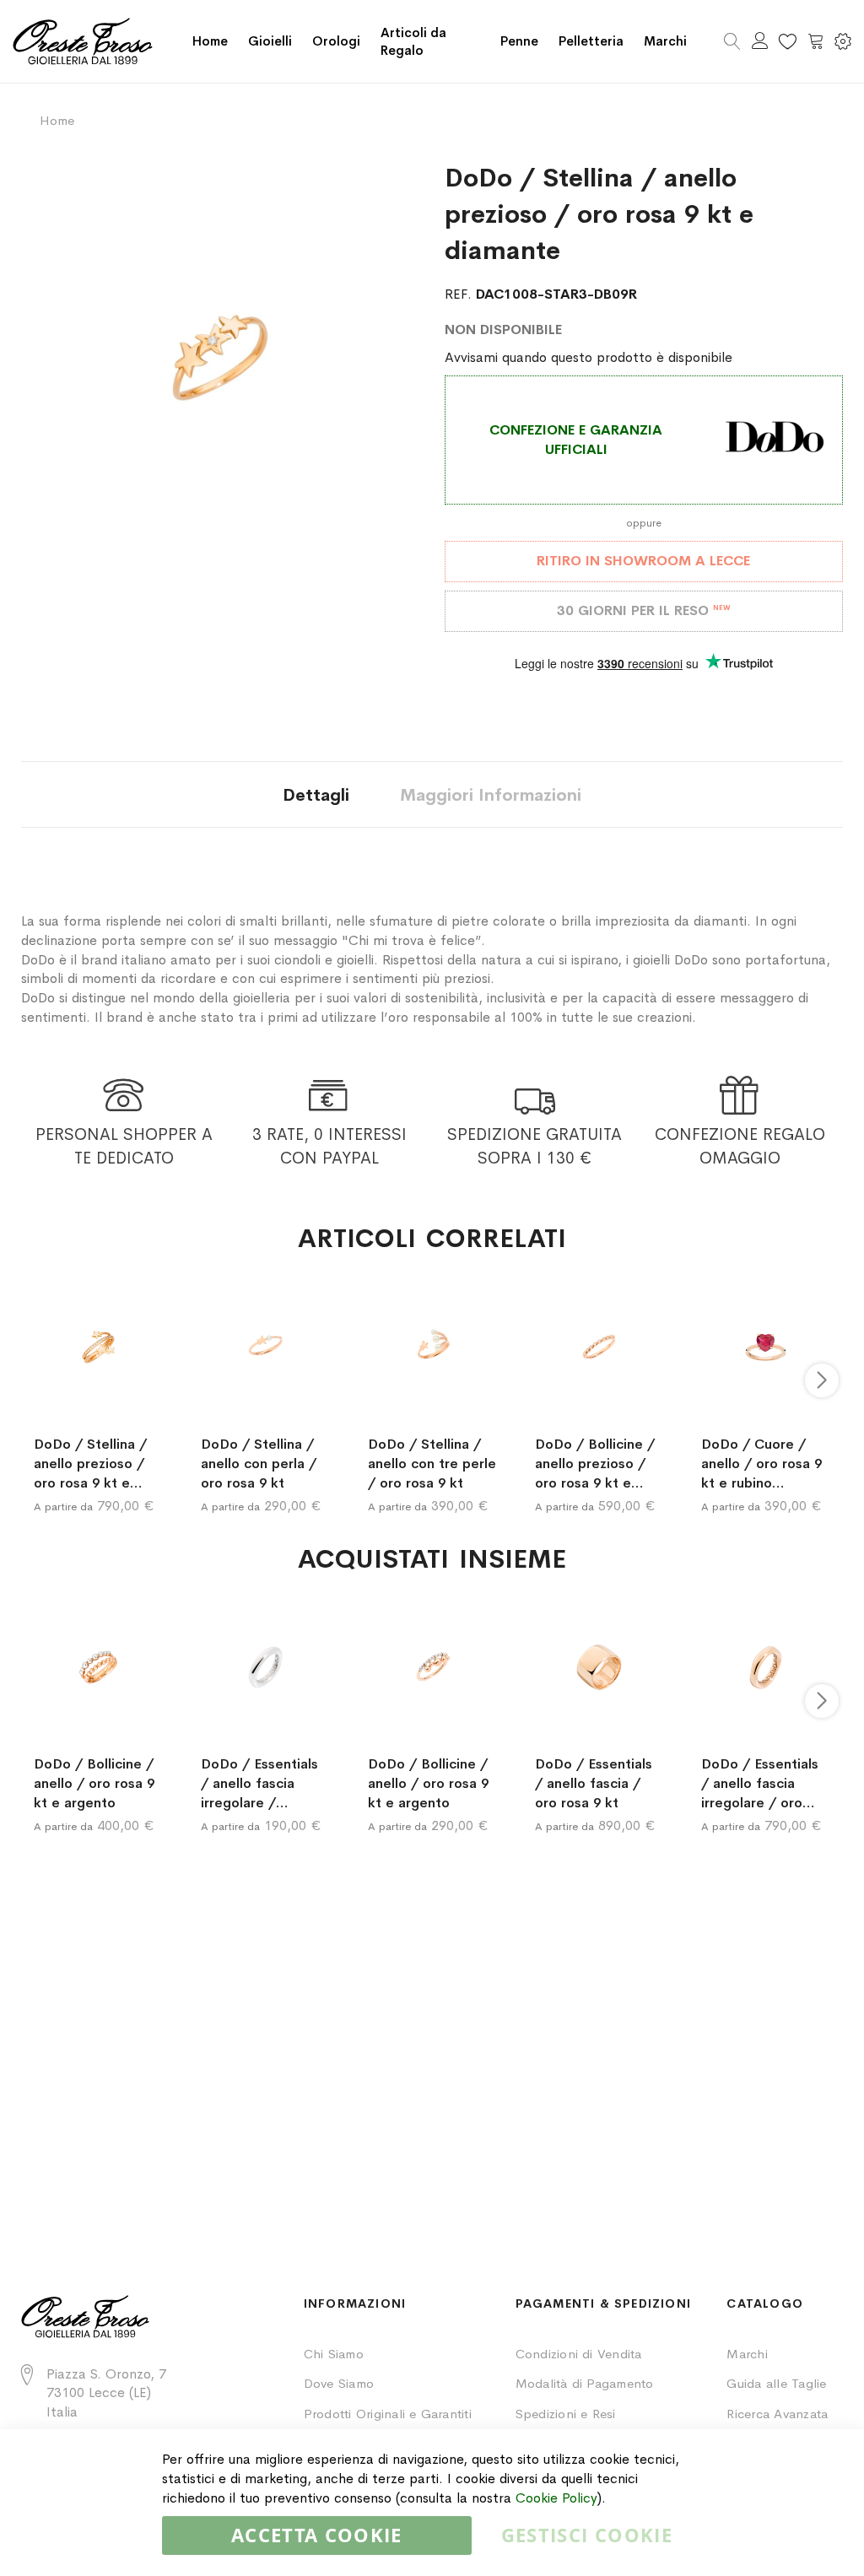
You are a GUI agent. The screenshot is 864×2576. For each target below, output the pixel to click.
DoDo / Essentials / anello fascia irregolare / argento (259, 1784)
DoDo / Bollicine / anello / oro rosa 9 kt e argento (94, 1783)
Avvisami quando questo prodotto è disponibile (589, 357)
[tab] (316, 794)
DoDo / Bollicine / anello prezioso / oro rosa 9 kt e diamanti (595, 1464)
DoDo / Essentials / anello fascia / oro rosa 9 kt (594, 1783)
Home (210, 41)
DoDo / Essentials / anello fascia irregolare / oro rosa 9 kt (760, 1784)
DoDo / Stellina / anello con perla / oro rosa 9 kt (259, 1464)
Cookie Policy (556, 2498)
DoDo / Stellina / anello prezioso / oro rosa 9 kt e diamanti (90, 1464)
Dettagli (316, 795)
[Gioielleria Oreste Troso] (83, 41)
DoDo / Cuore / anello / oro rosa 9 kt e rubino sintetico (761, 1464)
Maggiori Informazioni (491, 795)
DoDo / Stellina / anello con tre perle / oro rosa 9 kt (432, 1464)
